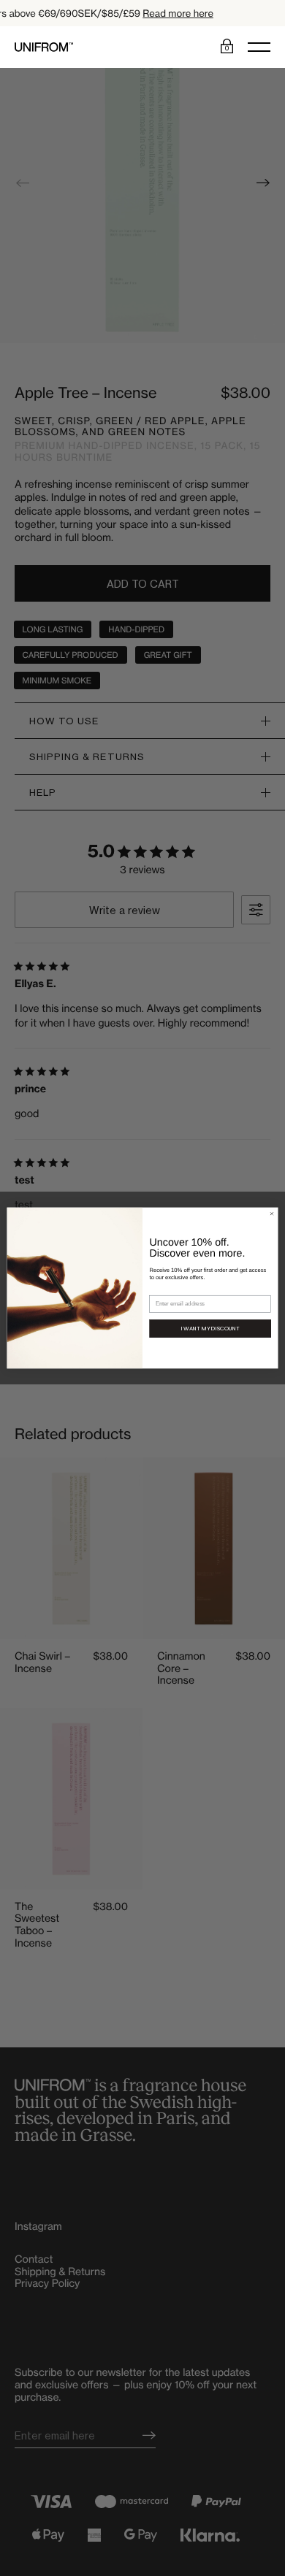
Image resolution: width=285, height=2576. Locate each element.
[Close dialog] (272, 1214)
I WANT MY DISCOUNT (210, 1329)
